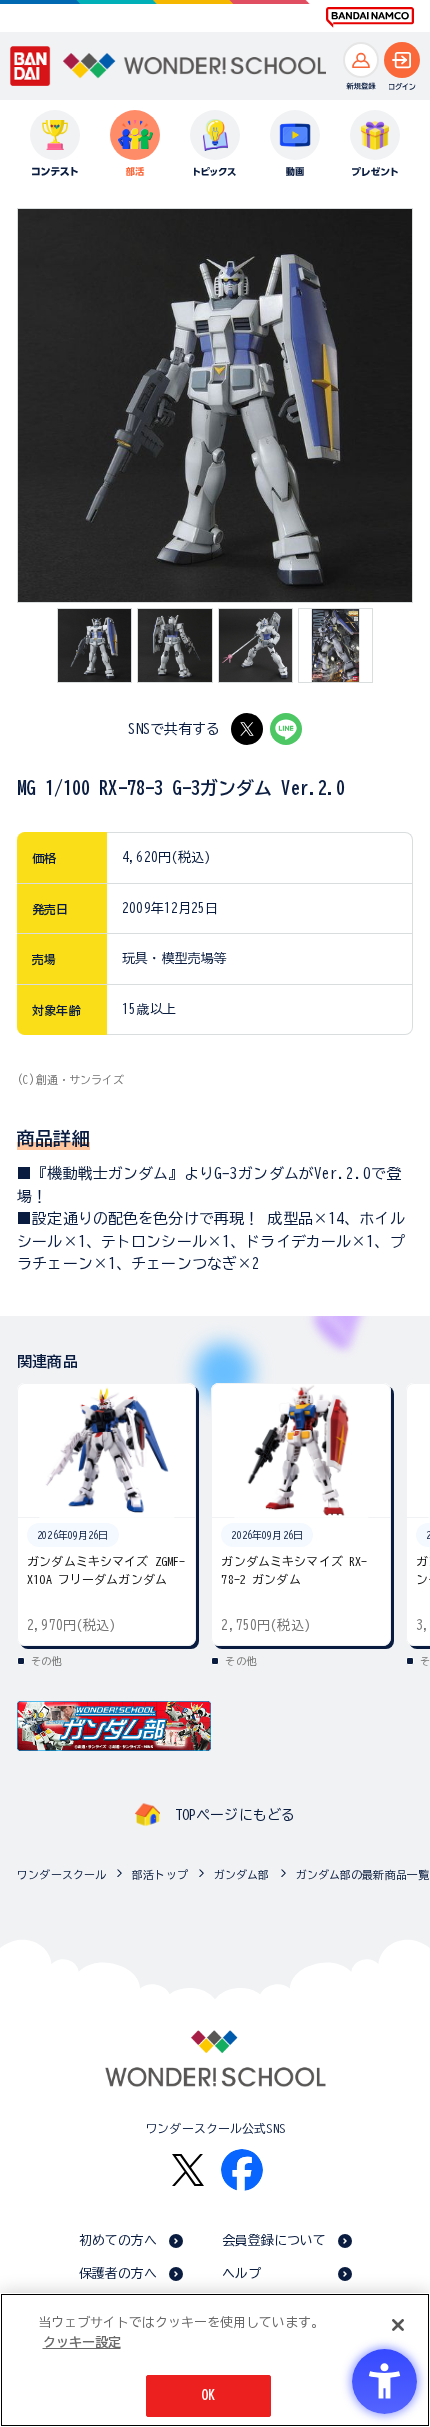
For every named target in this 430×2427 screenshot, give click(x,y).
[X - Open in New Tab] (247, 729)
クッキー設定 (82, 2342)
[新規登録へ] (361, 60)
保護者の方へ (118, 2273)
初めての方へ (118, 2240)
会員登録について (274, 2240)
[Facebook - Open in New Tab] (242, 2170)
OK (208, 2395)
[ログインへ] (402, 60)
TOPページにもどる (235, 1815)
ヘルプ (241, 2273)
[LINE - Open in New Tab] (286, 729)
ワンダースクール (61, 1874)
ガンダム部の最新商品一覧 (363, 1874)
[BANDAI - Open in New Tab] (30, 65)
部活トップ (160, 1874)
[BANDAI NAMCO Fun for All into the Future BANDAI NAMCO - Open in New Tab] (370, 17)
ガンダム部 (242, 1874)
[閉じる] (398, 2325)
